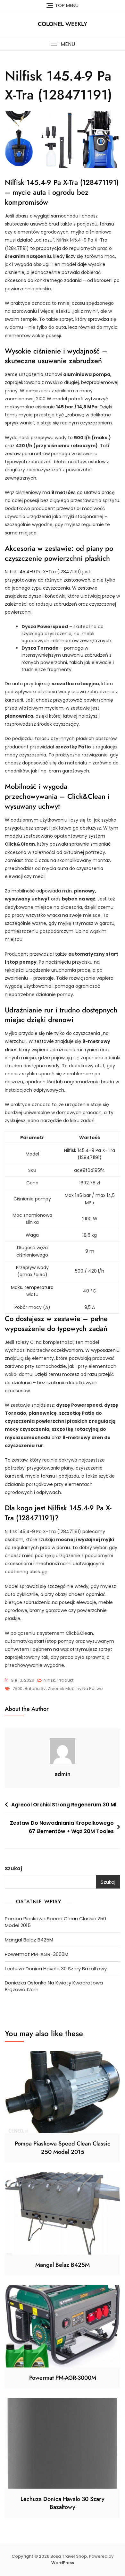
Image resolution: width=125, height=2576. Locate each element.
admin (63, 1774)
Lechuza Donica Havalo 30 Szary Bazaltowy (56, 1969)
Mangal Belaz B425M (29, 1940)
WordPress (63, 2563)
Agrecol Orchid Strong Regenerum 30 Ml (64, 1805)
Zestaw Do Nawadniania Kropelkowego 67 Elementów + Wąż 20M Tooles (62, 1827)
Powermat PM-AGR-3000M (37, 1954)
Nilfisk (49, 1680)
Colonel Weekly (63, 24)
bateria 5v (35, 1689)
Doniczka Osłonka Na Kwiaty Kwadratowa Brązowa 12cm (54, 1986)
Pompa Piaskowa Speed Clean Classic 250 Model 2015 (55, 1922)
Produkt (65, 1680)
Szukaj (13, 1868)
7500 (17, 1689)
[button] (63, 44)
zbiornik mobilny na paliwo (75, 1689)
